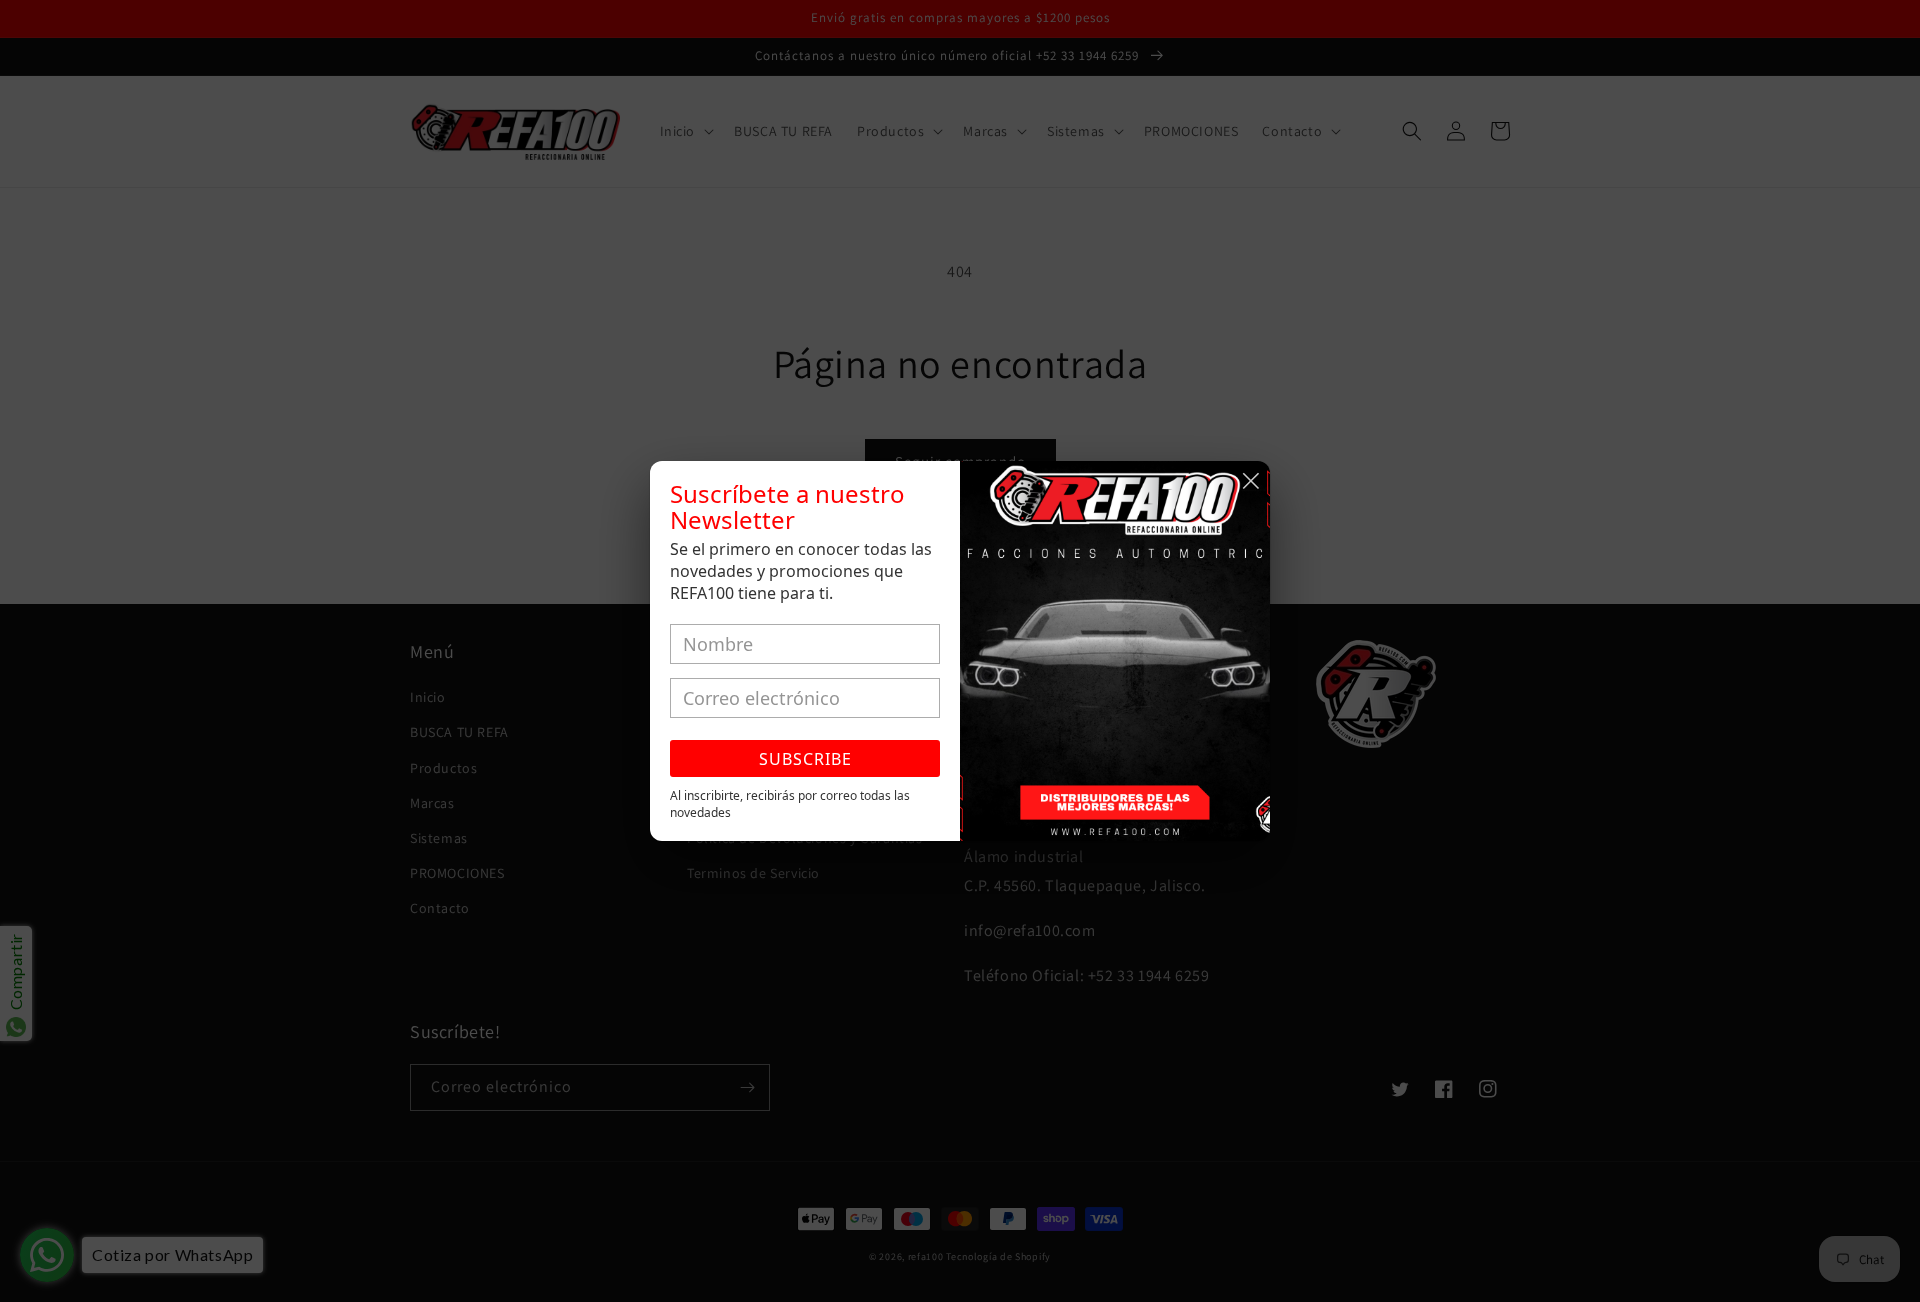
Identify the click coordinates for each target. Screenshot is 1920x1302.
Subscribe (805, 759)
